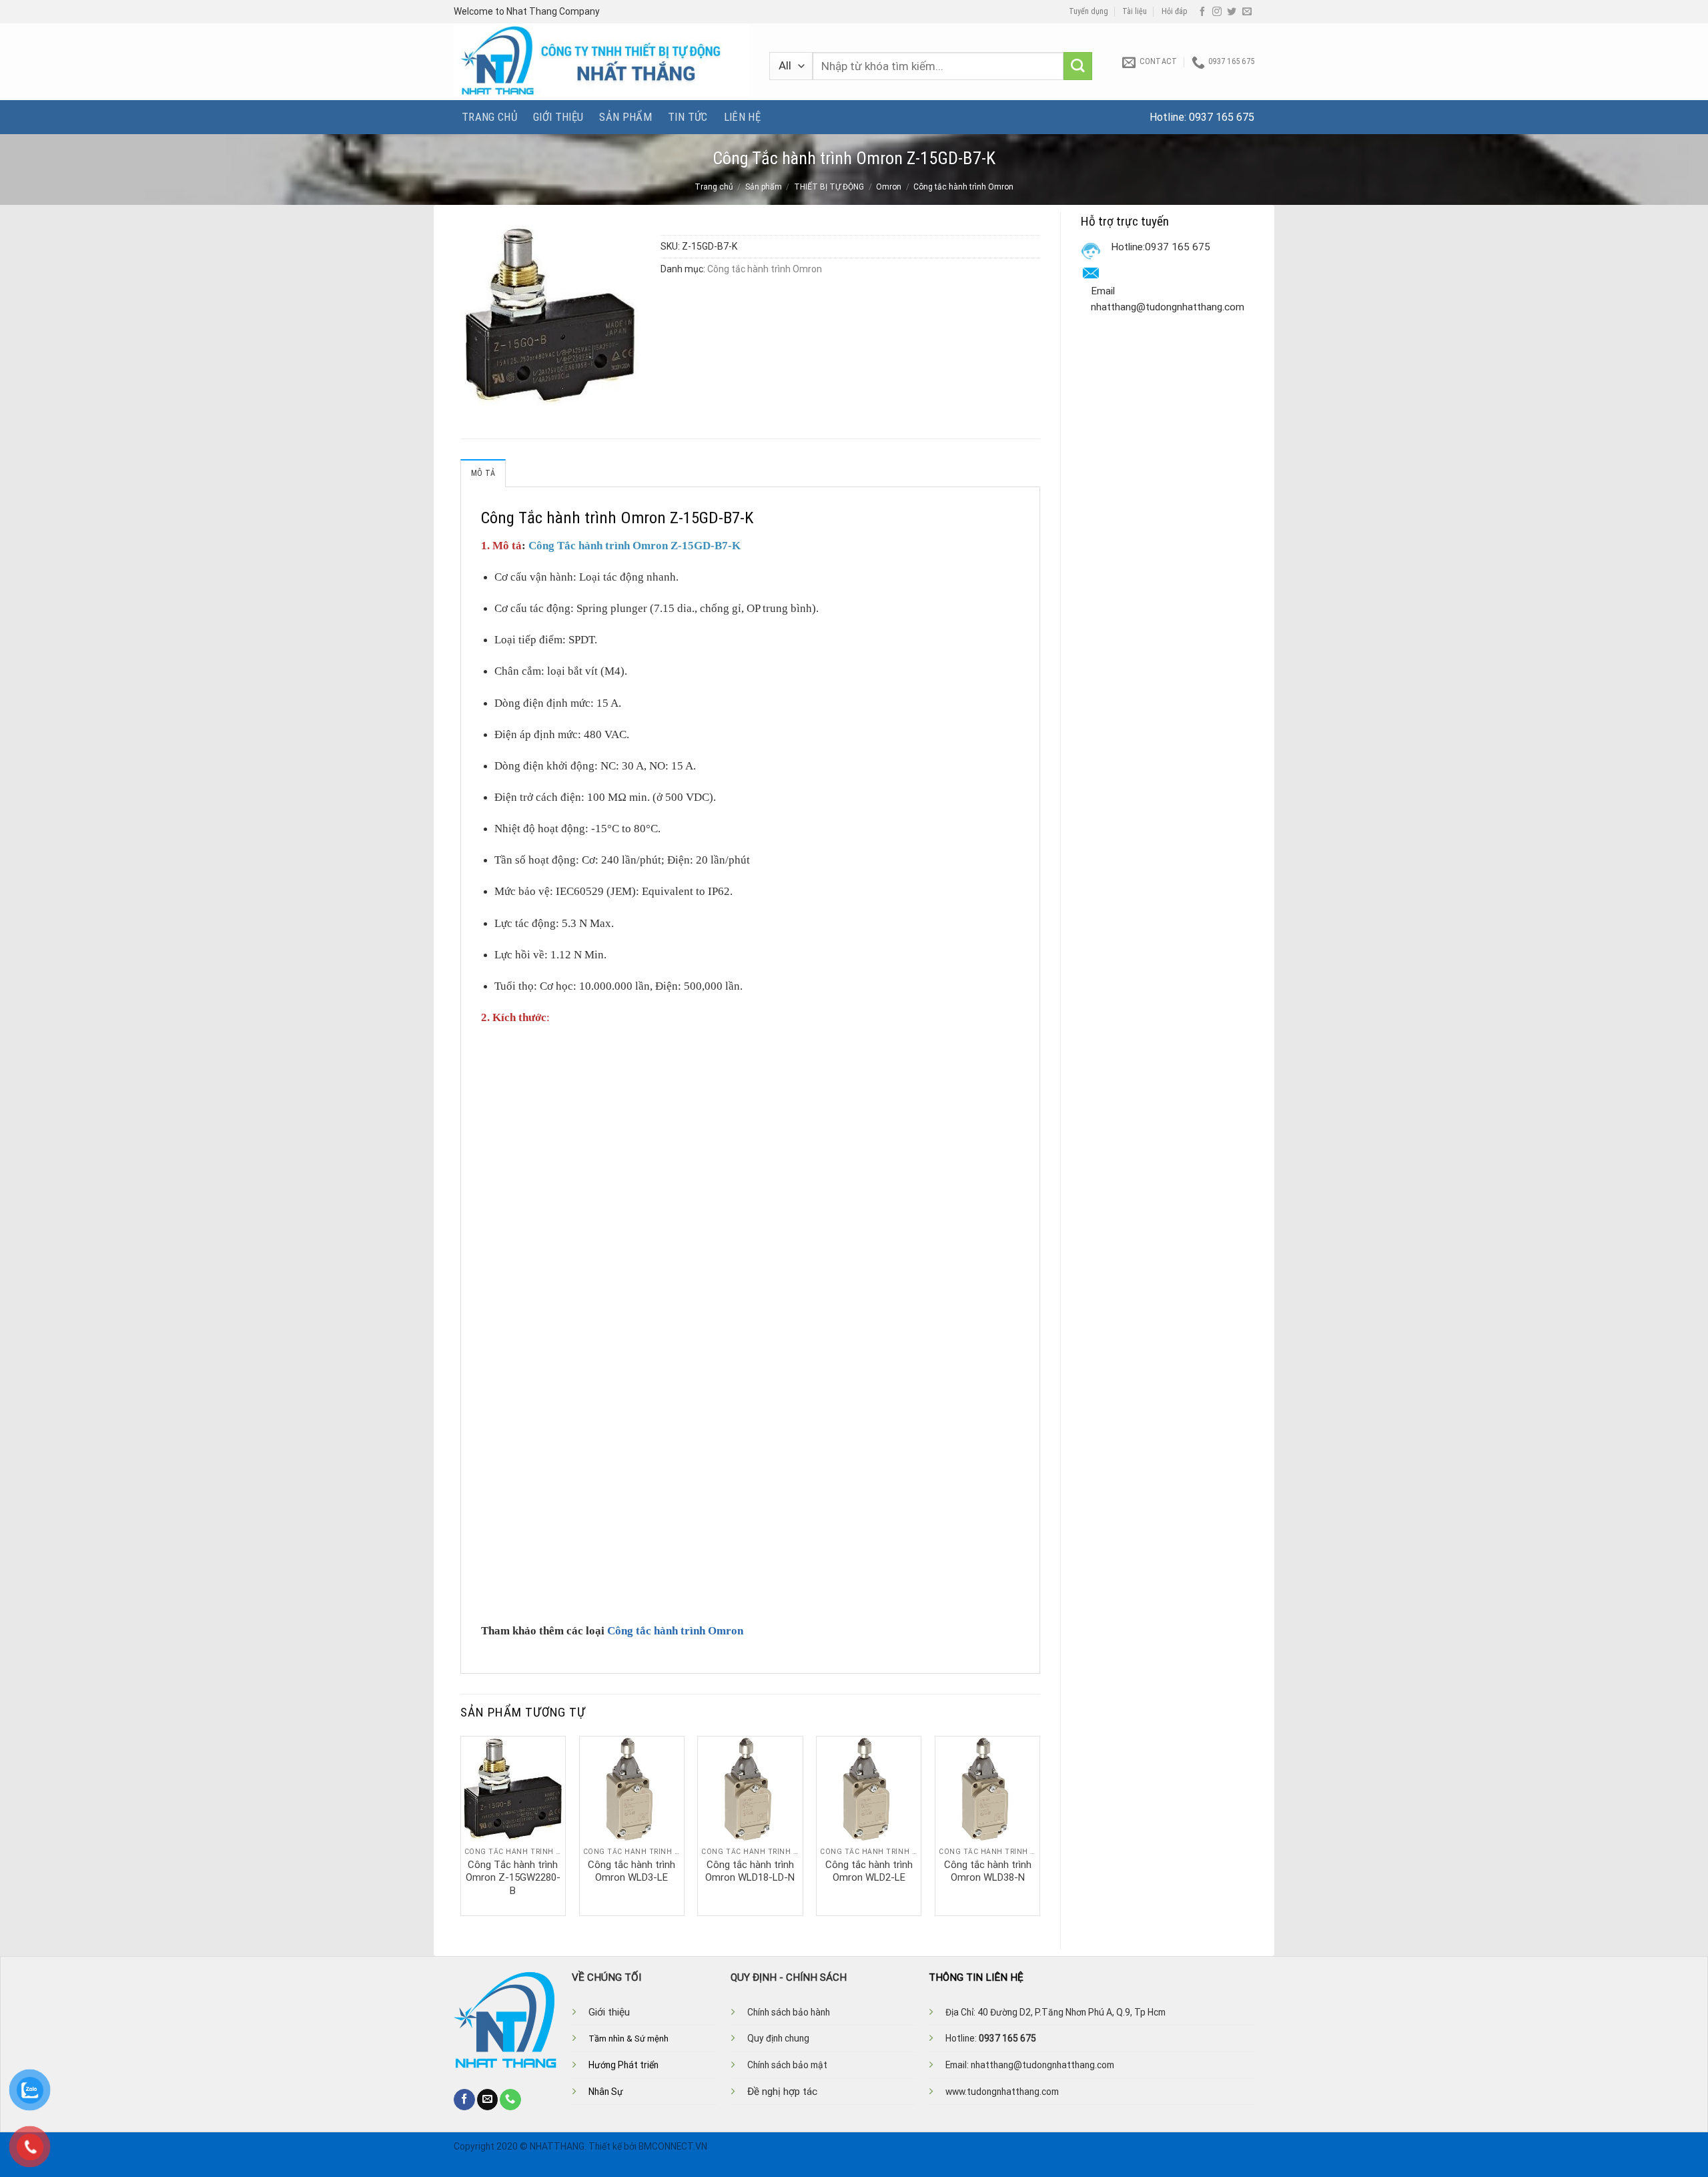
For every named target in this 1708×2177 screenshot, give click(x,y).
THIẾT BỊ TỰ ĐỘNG (829, 187)
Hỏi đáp (1175, 11)
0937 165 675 (1222, 117)
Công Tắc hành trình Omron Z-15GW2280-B (513, 1878)
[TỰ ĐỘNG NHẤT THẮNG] (601, 62)
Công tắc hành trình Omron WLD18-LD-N (750, 1871)
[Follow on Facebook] (1202, 12)
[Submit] (1078, 66)
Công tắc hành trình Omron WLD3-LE (631, 1871)
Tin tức (688, 117)
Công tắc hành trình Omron (963, 187)
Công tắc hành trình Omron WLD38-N (988, 1871)
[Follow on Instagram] (1217, 12)
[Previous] (461, 1825)
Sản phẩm (625, 117)
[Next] (1039, 1825)
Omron (889, 187)
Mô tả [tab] (483, 473)
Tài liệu (1135, 11)
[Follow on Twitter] (1232, 12)
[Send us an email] (1247, 12)
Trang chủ (489, 117)
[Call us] (510, 2100)
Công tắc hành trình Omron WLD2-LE (869, 1871)
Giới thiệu (558, 117)
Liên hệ (742, 117)
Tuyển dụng (1089, 11)
